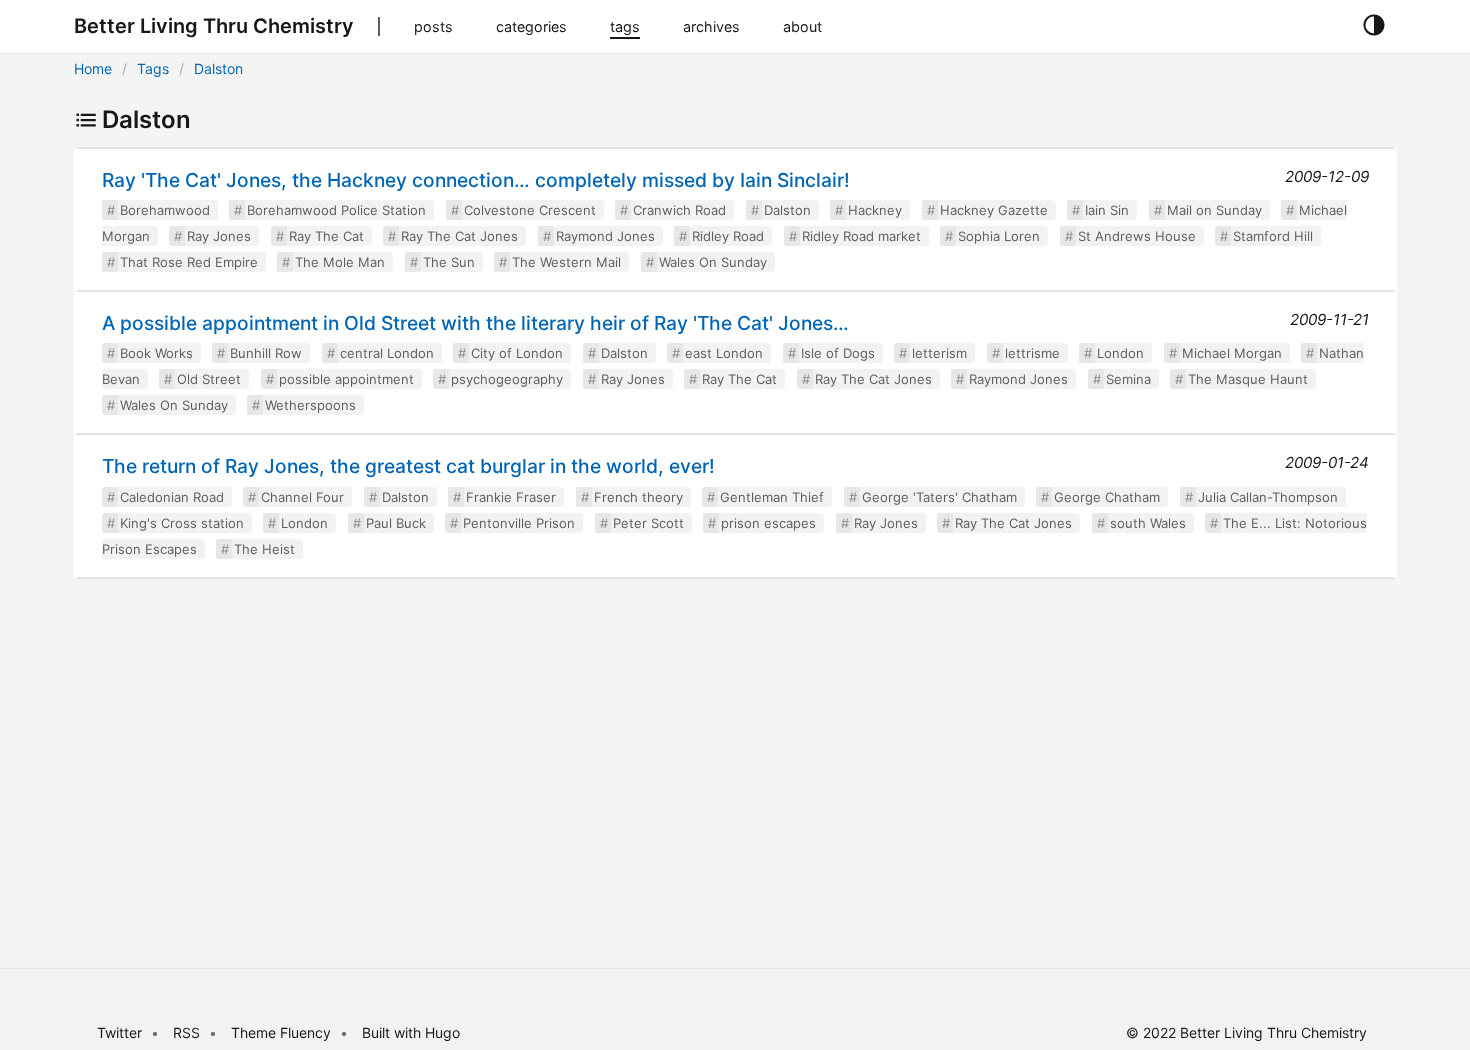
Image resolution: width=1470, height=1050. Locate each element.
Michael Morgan (1232, 353)
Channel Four (302, 497)
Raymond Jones (605, 236)
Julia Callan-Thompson (1268, 497)
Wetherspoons (310, 405)
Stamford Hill (1273, 236)
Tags (153, 68)
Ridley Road (728, 236)
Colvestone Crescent (530, 210)
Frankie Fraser (511, 497)
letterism (939, 353)
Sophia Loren (999, 236)
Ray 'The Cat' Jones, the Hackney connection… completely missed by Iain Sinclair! (476, 180)
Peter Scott (648, 523)
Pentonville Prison (519, 523)
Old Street (209, 379)
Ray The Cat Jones (459, 236)
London (1120, 353)
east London (724, 353)
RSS (186, 1032)
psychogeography (507, 379)
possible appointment (346, 379)
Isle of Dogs (838, 353)
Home (93, 68)
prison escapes (768, 523)
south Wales (1148, 523)
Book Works (156, 353)
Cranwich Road (679, 210)
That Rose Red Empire (189, 262)
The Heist (264, 549)
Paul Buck (396, 523)
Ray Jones (219, 236)
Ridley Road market (861, 236)
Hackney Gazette (994, 210)
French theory (638, 497)
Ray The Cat (326, 236)
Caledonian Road (172, 497)
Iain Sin (1107, 210)
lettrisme (1032, 353)
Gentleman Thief (772, 497)
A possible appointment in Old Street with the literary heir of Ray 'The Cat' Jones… (475, 323)
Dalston (218, 68)
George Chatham (1107, 497)
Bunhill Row (266, 353)
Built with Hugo (411, 1032)
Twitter (119, 1032)
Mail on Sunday (1214, 210)
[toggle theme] (1373, 26)
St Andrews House (1137, 236)
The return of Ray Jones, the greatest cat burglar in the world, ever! (408, 466)
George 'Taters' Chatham (939, 497)
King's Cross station (182, 523)
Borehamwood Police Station (336, 210)
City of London (517, 353)
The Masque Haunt (1248, 379)
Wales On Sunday (713, 262)
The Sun (449, 262)
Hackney (875, 210)
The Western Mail (566, 262)
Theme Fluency (283, 1032)
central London (387, 353)
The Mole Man (340, 262)
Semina (1128, 379)
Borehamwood (165, 210)
